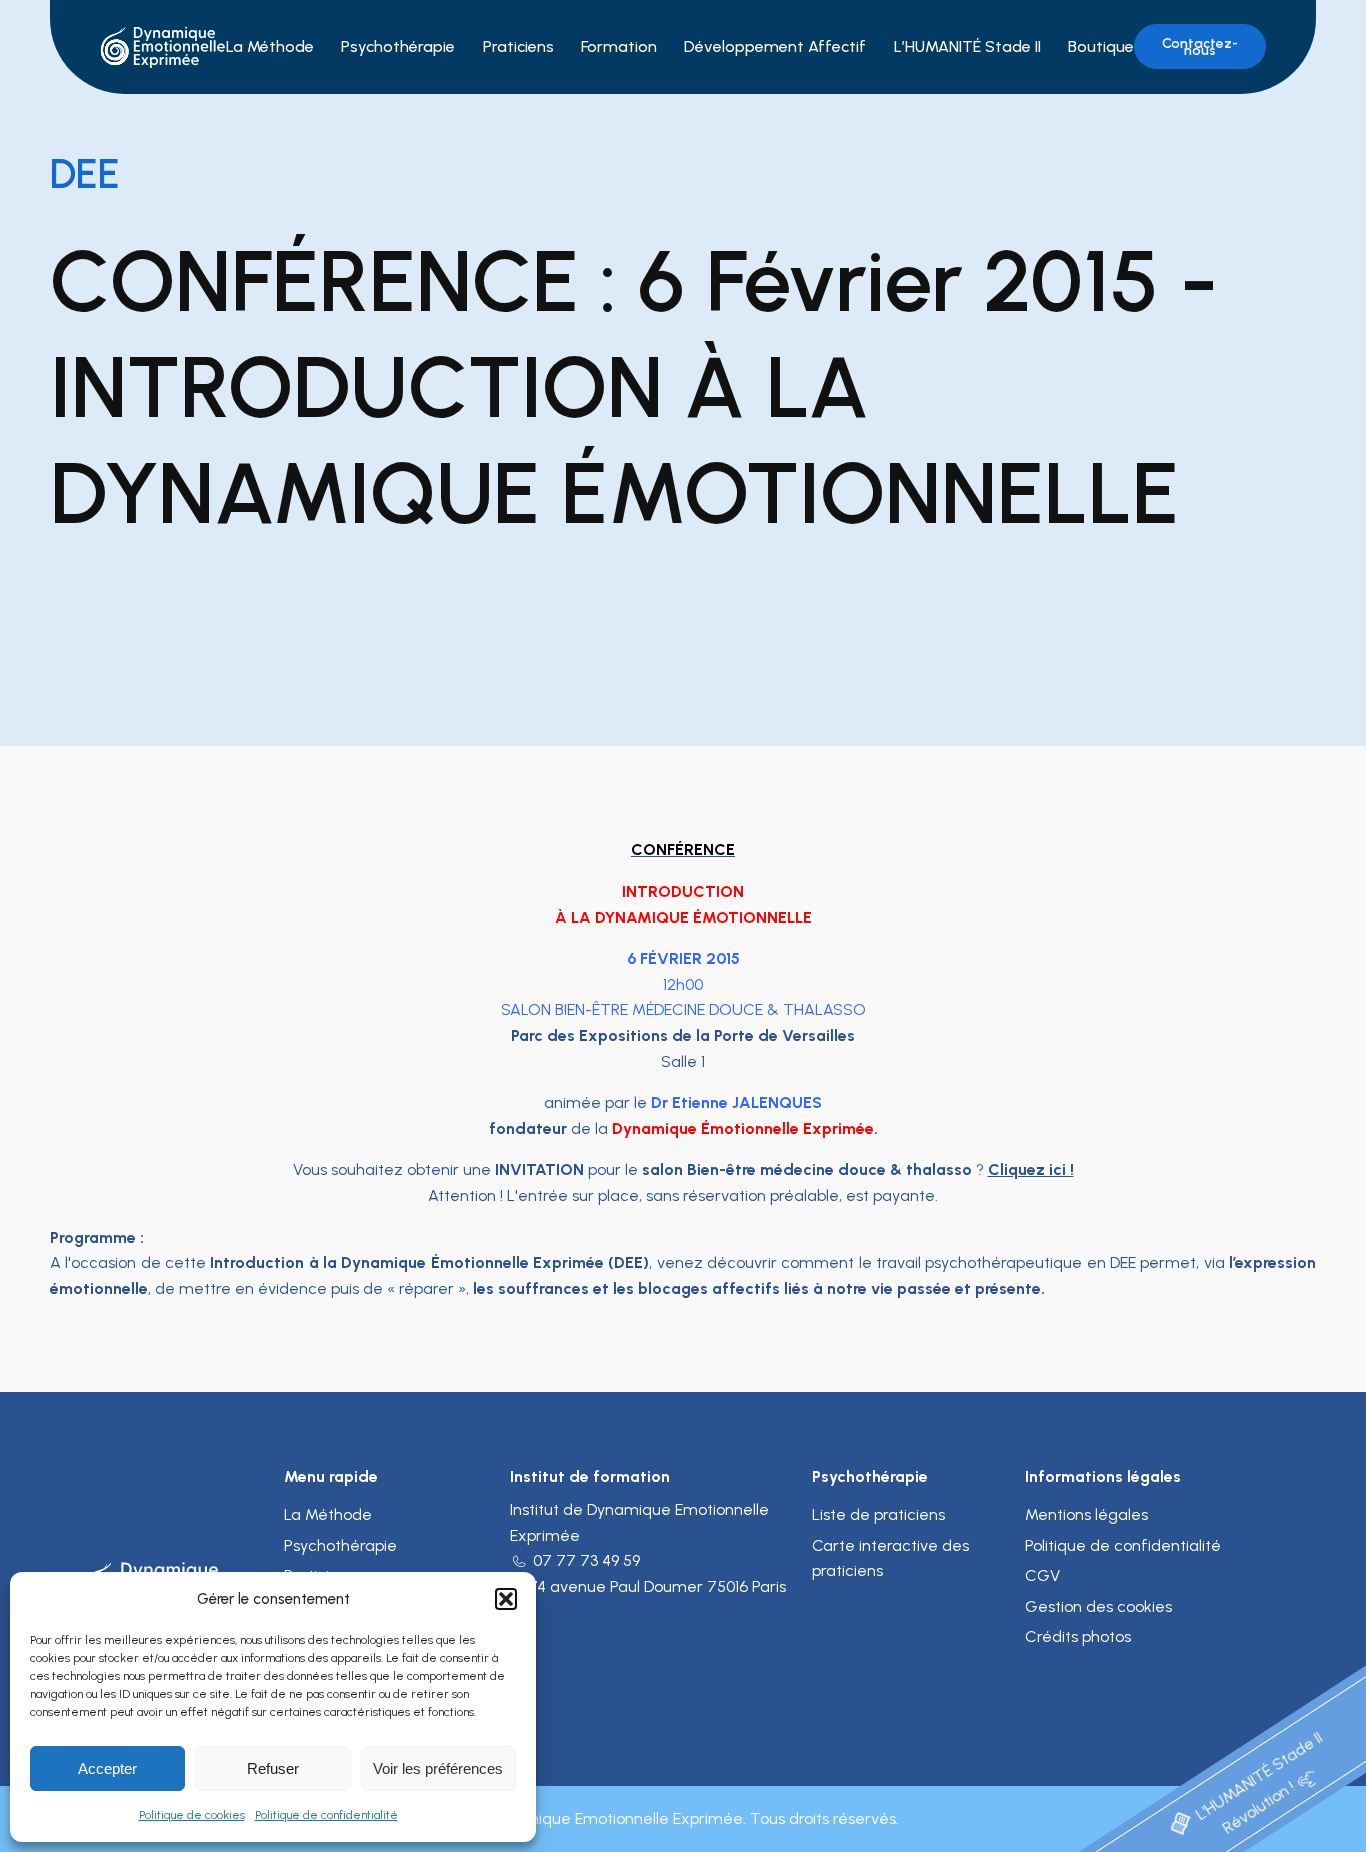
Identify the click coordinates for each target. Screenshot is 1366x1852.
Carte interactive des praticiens (890, 1558)
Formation (619, 46)
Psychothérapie (398, 46)
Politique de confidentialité (326, 1815)
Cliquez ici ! (1031, 1169)
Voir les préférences (438, 1768)
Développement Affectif (775, 46)
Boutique (1101, 46)
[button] (506, 1599)
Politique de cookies (192, 1815)
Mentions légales (1086, 1514)
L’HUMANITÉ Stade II (967, 46)
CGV (1042, 1575)
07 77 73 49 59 (586, 1560)
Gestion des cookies (1098, 1606)
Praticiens (518, 46)
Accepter (107, 1768)
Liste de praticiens (878, 1514)
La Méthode (270, 46)
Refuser (273, 1768)
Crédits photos (1078, 1636)
